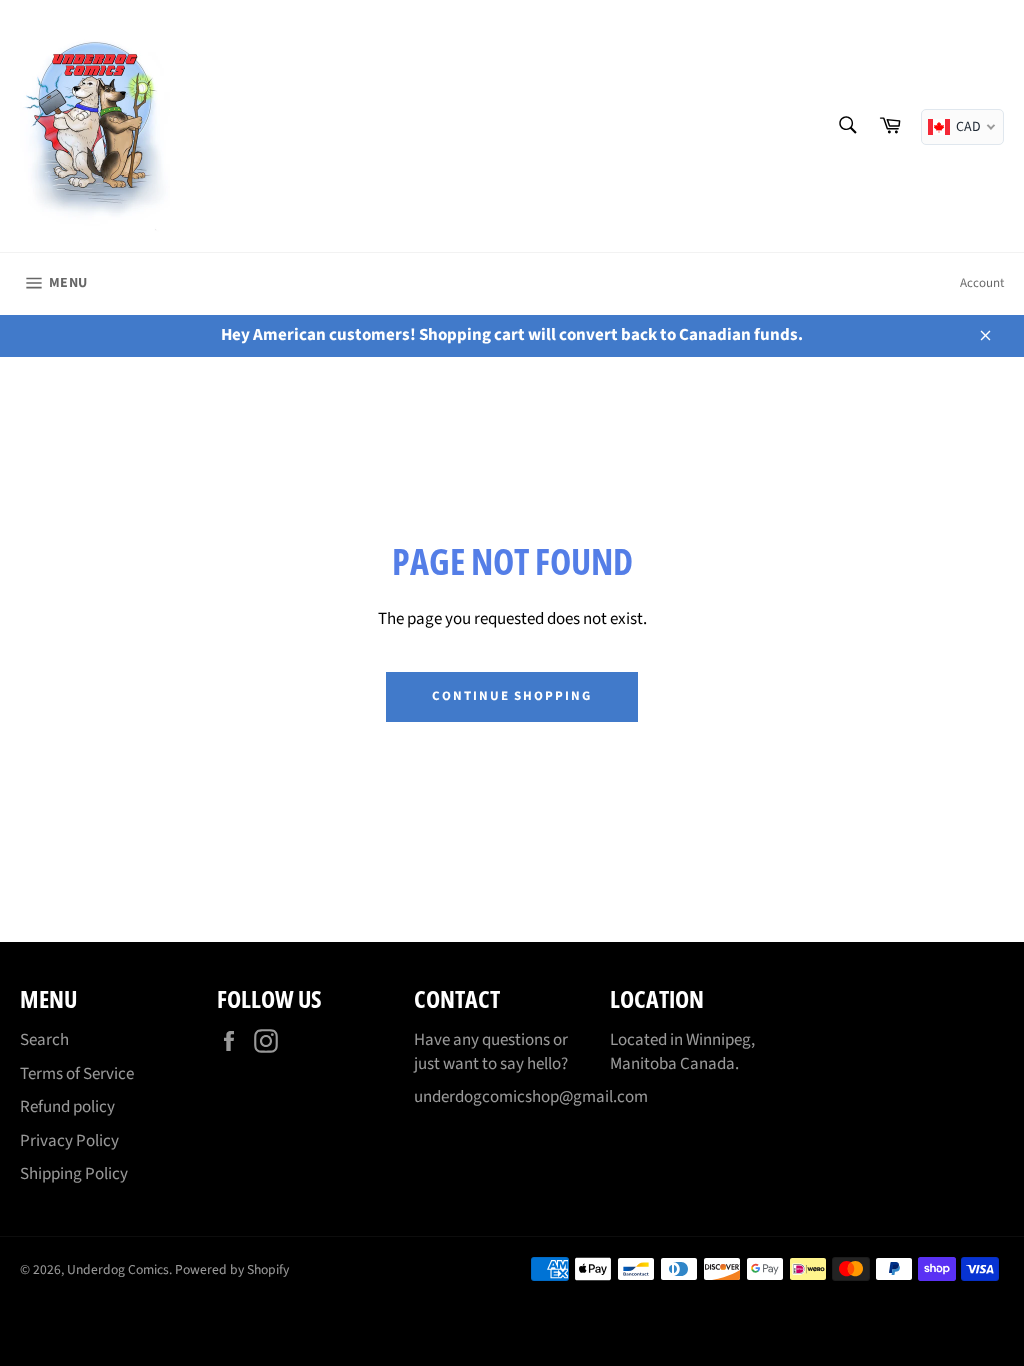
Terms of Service (77, 1074)
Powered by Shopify (232, 1269)
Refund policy (67, 1107)
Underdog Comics (118, 1269)
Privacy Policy (69, 1141)
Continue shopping (512, 696)
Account (982, 283)
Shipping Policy (74, 1174)
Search (44, 1040)
